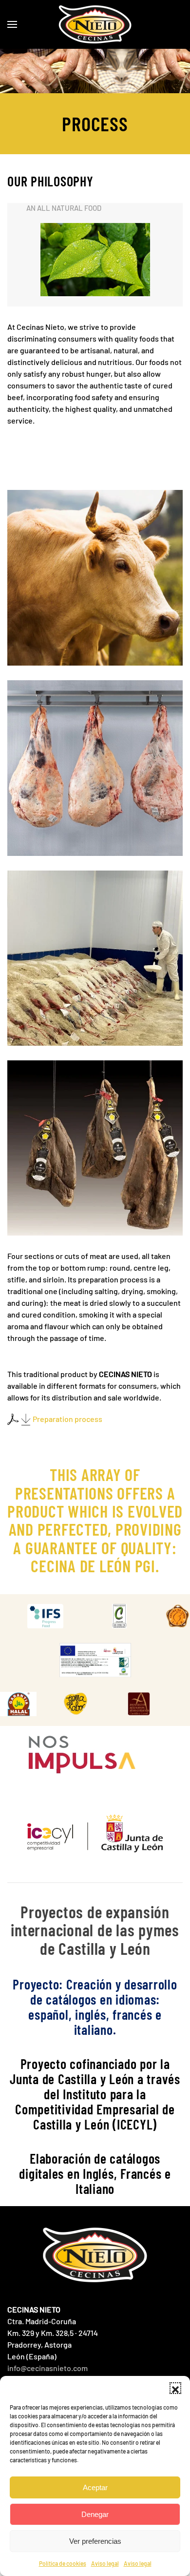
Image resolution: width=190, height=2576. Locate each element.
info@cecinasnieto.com (47, 2368)
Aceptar (95, 2487)
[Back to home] (95, 24)
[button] (175, 2388)
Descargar (55, 1616)
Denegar (95, 2514)
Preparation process (67, 1419)
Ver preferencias (95, 2541)
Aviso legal (105, 2563)
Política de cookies (63, 2563)
